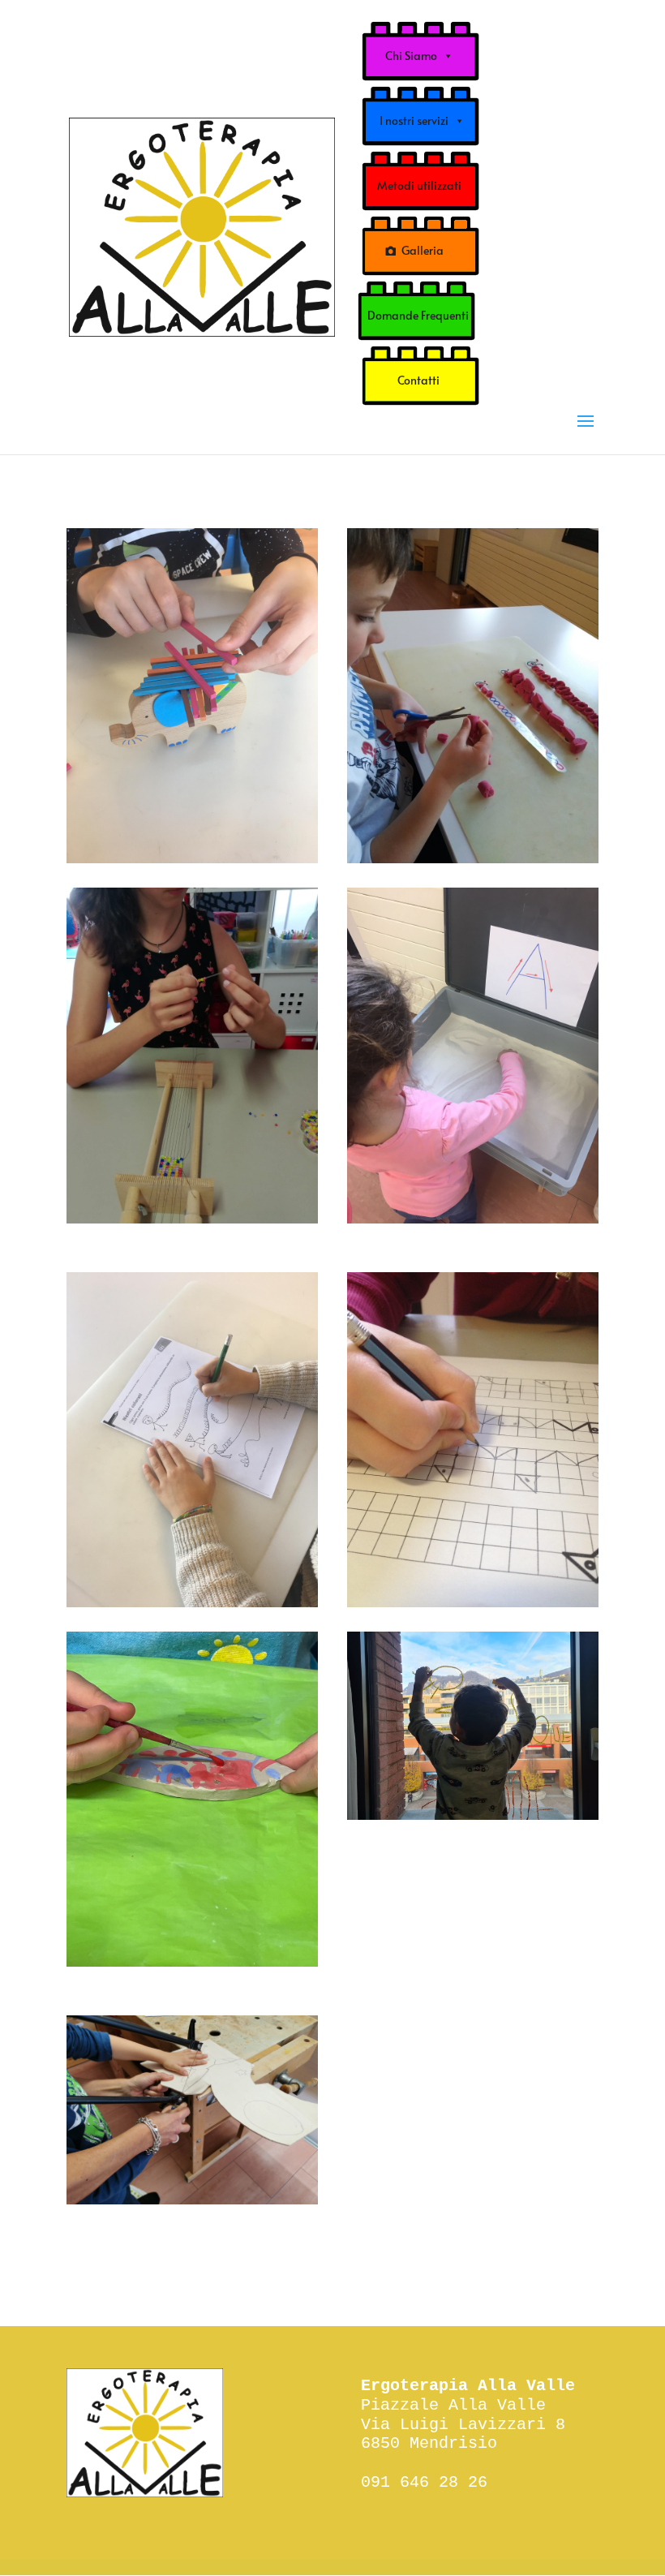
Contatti (418, 380)
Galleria (423, 250)
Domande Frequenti (418, 315)
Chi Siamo (411, 56)
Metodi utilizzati (419, 185)
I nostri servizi (414, 120)
